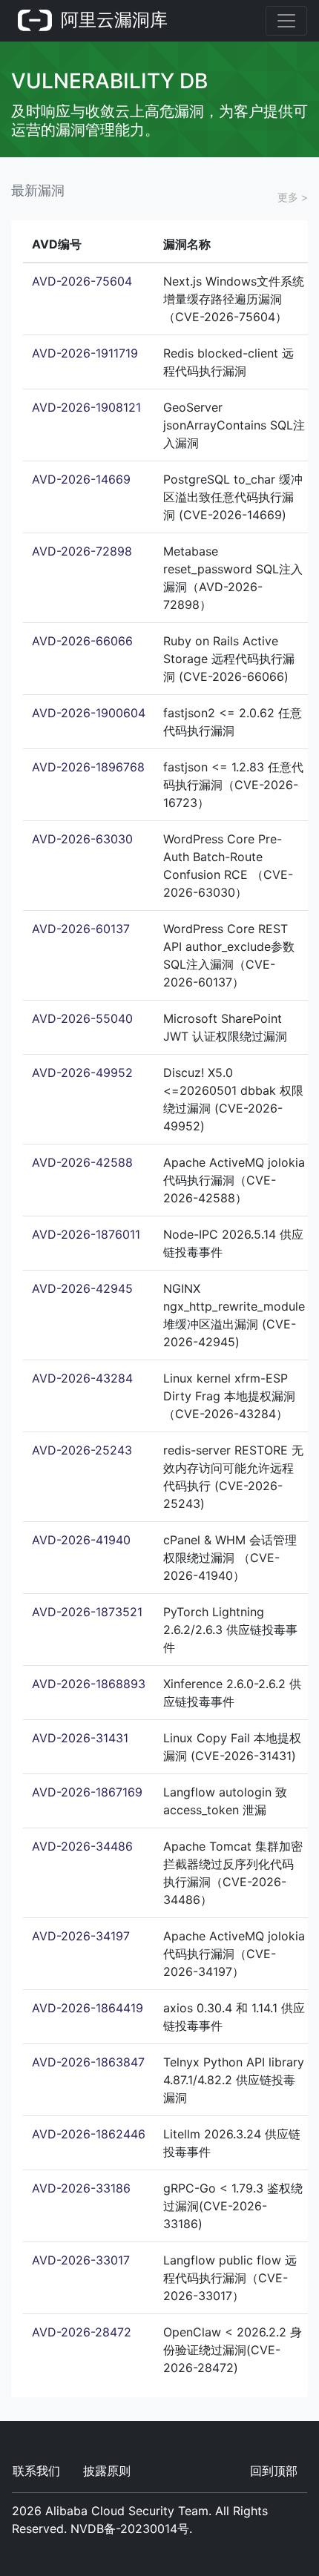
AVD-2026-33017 (81, 2260)
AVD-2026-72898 (82, 551)
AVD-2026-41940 (81, 1540)
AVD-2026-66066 (82, 641)
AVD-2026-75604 (82, 281)
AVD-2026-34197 (81, 1936)
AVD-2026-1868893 (89, 1684)
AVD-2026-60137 (81, 929)
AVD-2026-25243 (82, 1450)
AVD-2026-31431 (80, 1738)
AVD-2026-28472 (82, 2332)
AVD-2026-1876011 (86, 1234)
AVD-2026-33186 (81, 2188)
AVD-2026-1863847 (88, 2062)
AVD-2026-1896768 (88, 767)
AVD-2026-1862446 (89, 2134)
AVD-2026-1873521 (87, 1612)
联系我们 (36, 2471)
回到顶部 (274, 2471)
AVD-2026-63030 (82, 839)
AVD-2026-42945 (82, 1288)
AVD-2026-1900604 (89, 713)
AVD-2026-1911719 (85, 353)
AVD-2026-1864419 (88, 2008)
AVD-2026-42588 (82, 1162)
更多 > (293, 197)
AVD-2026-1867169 (87, 1792)
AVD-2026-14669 (81, 479)
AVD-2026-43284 (82, 1378)
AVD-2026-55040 (82, 1018)
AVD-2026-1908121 (86, 407)
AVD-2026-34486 (82, 1846)
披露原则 (107, 2471)
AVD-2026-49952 (82, 1073)
